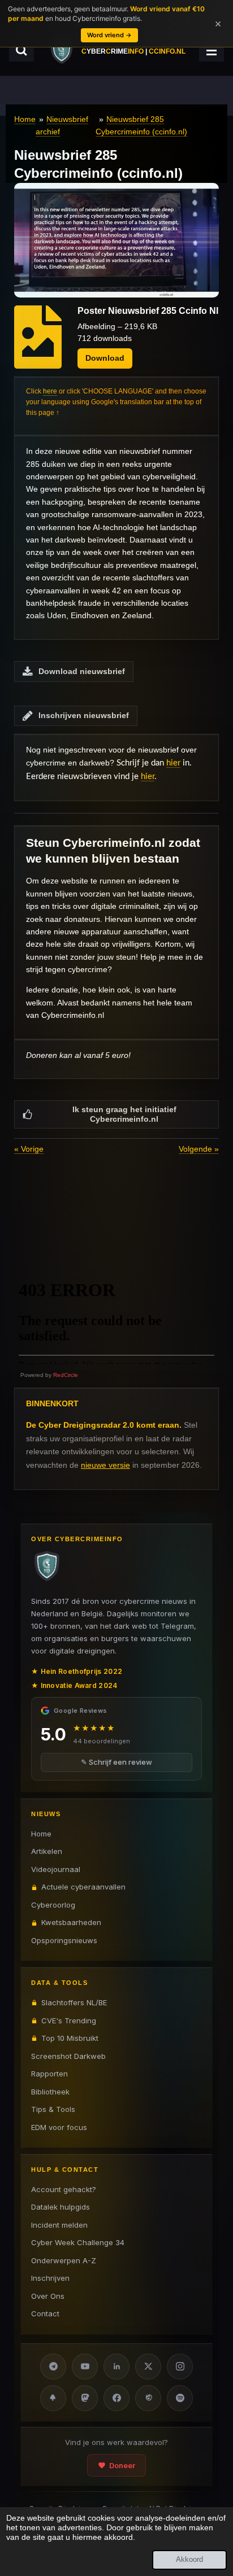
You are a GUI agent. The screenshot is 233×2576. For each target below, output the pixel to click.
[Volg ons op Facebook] (116, 2398)
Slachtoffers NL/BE (74, 2002)
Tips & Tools (53, 2109)
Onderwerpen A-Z (64, 2260)
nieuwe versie (105, 1465)
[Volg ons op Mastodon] (85, 2398)
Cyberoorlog (53, 1905)
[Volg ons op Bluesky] (53, 2398)
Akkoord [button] (189, 2560)
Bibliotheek (50, 2092)
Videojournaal (56, 1869)
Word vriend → (109, 35)
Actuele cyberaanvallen (83, 1887)
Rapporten (49, 2074)
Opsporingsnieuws (64, 1940)
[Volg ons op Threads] (148, 2398)
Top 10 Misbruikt (70, 2038)
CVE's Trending (69, 2020)
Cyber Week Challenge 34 (78, 2242)
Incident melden (59, 2225)
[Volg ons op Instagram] (180, 2367)
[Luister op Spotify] (180, 2398)
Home (25, 119)
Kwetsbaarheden (71, 1922)
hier (173, 763)
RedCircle (66, 1375)
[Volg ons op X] (148, 2367)
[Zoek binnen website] (21, 50)
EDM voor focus (59, 2127)
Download (105, 358)
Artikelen (47, 1851)
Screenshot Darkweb (68, 2056)
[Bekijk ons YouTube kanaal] (85, 2367)
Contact (45, 2313)
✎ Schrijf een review (116, 1762)
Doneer (122, 2465)
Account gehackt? (64, 2189)
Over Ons (48, 2296)
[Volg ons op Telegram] (53, 2367)
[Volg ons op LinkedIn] (116, 2367)
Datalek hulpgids (61, 2207)
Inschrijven (50, 2278)
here (50, 391)
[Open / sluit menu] (212, 50)
